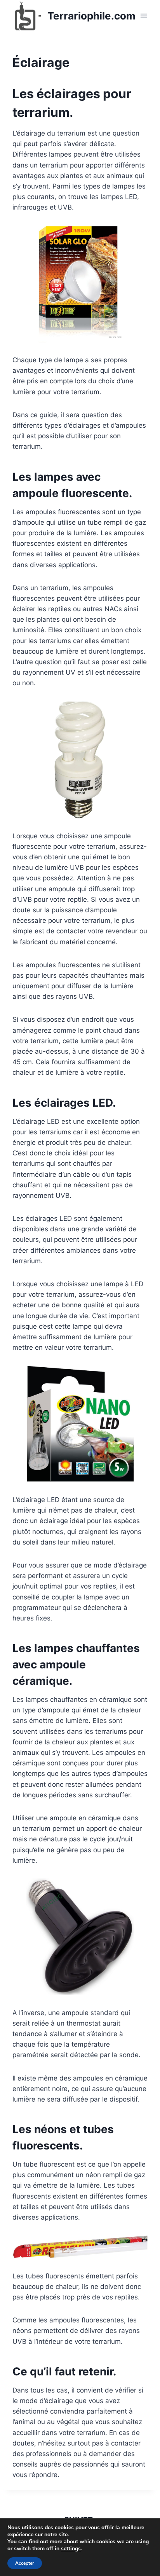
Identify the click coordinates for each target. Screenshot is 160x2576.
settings (71, 2549)
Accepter (25, 2563)
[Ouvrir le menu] (143, 16)
